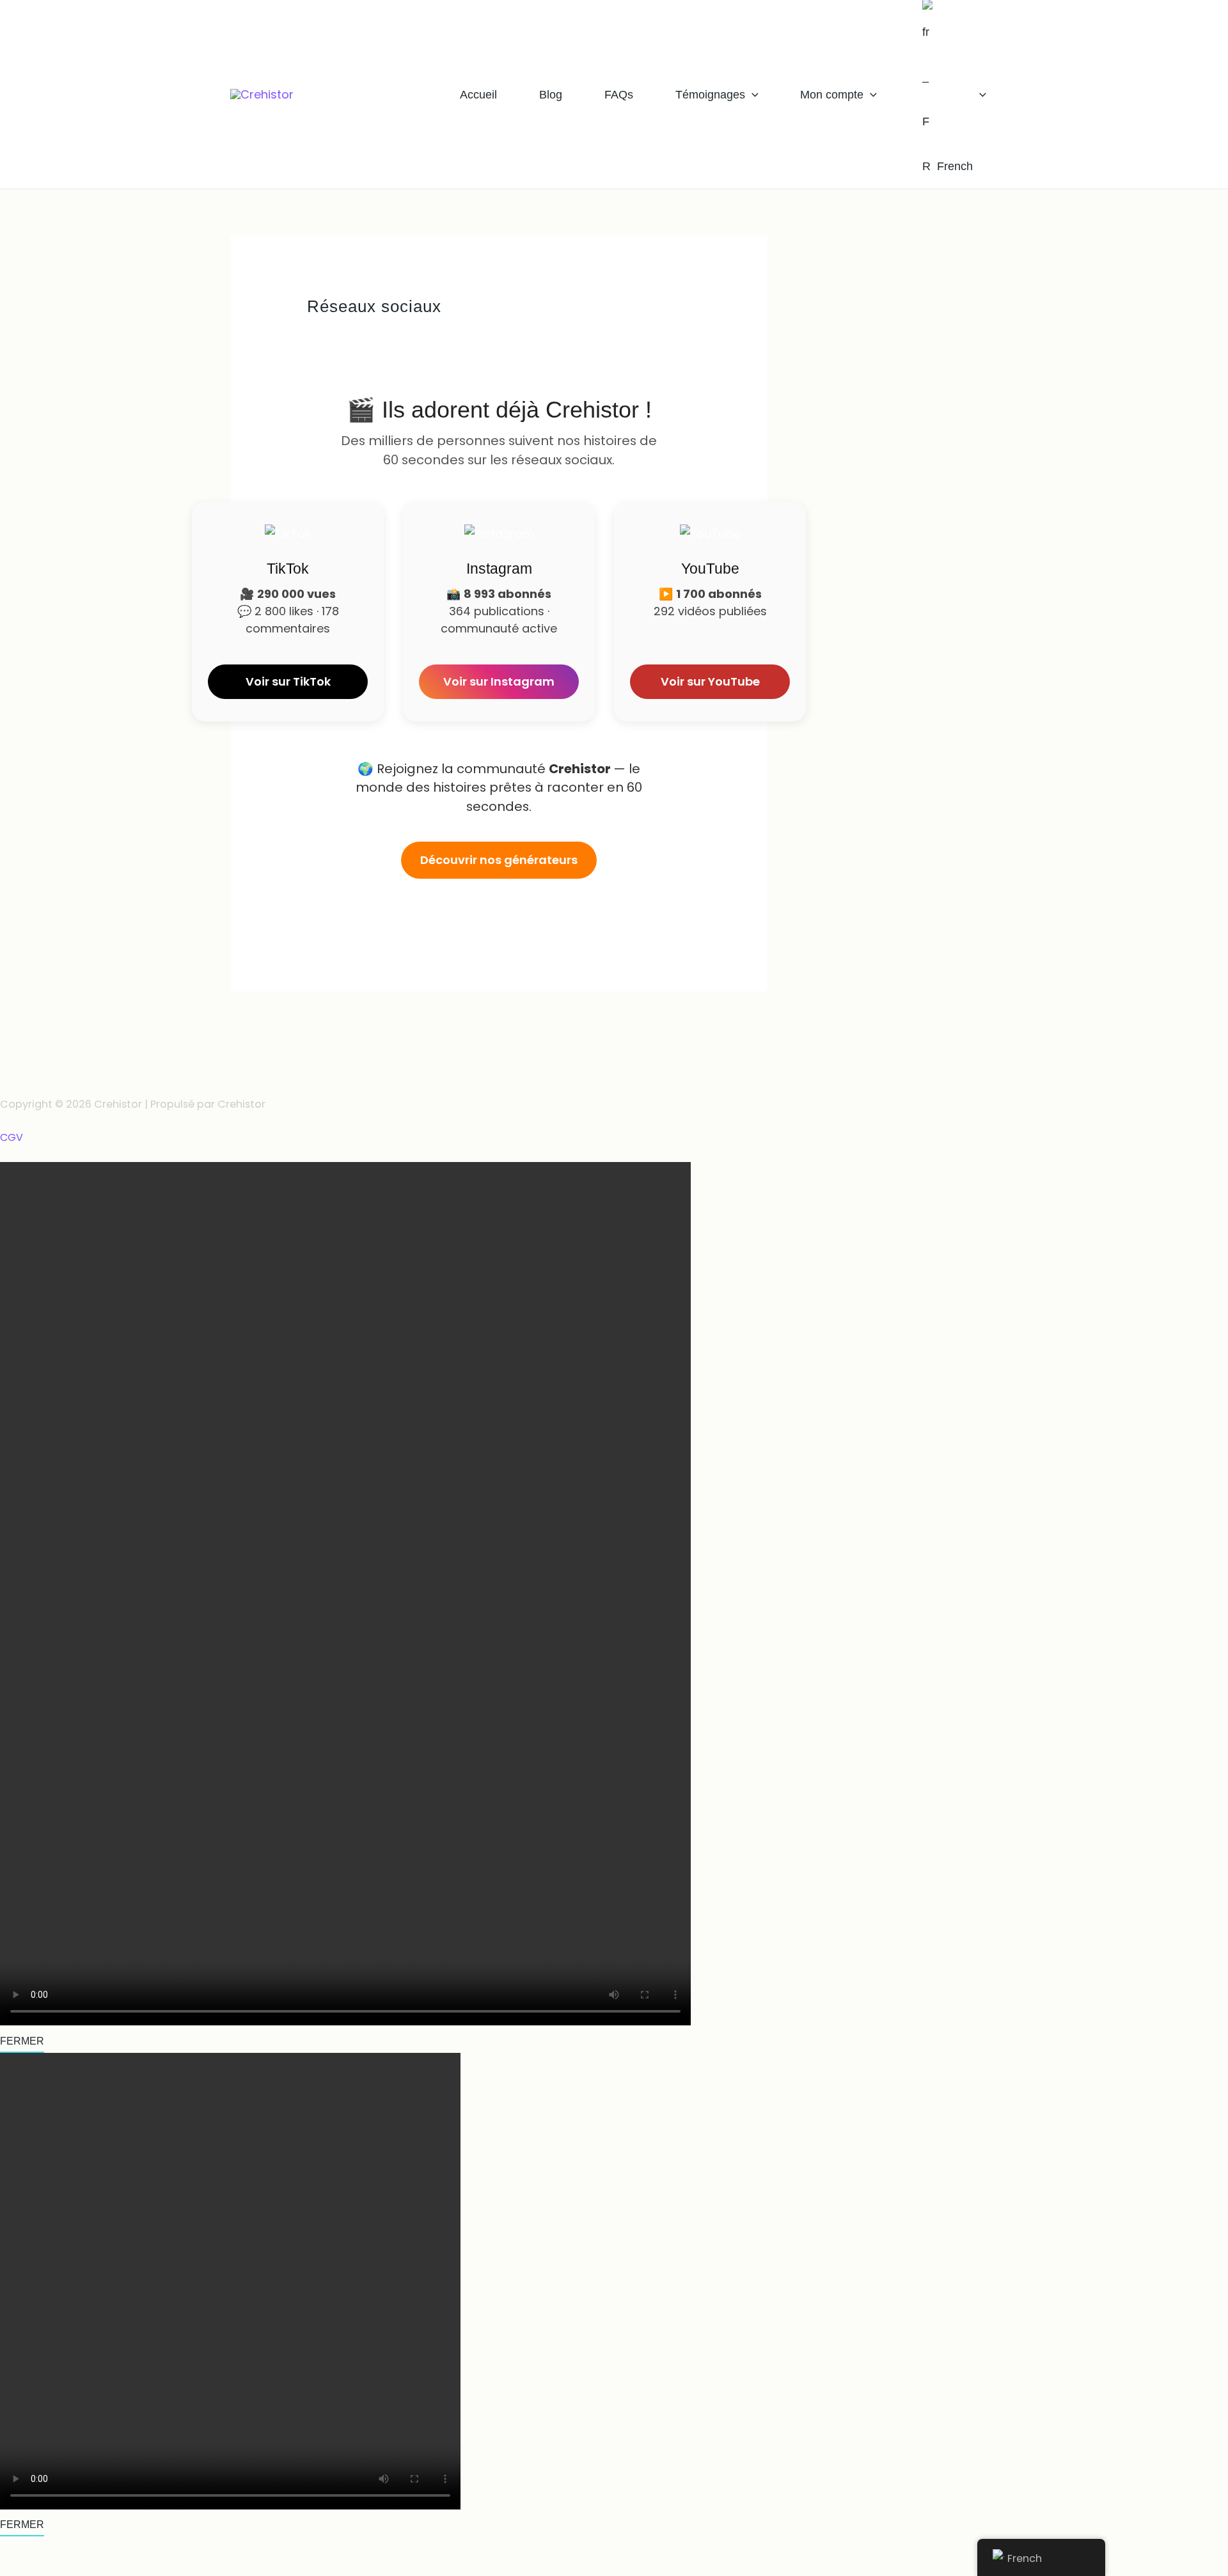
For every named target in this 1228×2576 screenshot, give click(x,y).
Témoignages (710, 95)
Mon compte (832, 95)
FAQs (619, 95)
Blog (551, 95)
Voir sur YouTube (710, 681)
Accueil (478, 95)
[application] (752, 95)
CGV (12, 1138)
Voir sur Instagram (499, 681)
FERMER (22, 2041)
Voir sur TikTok (288, 681)
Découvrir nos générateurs (499, 860)
